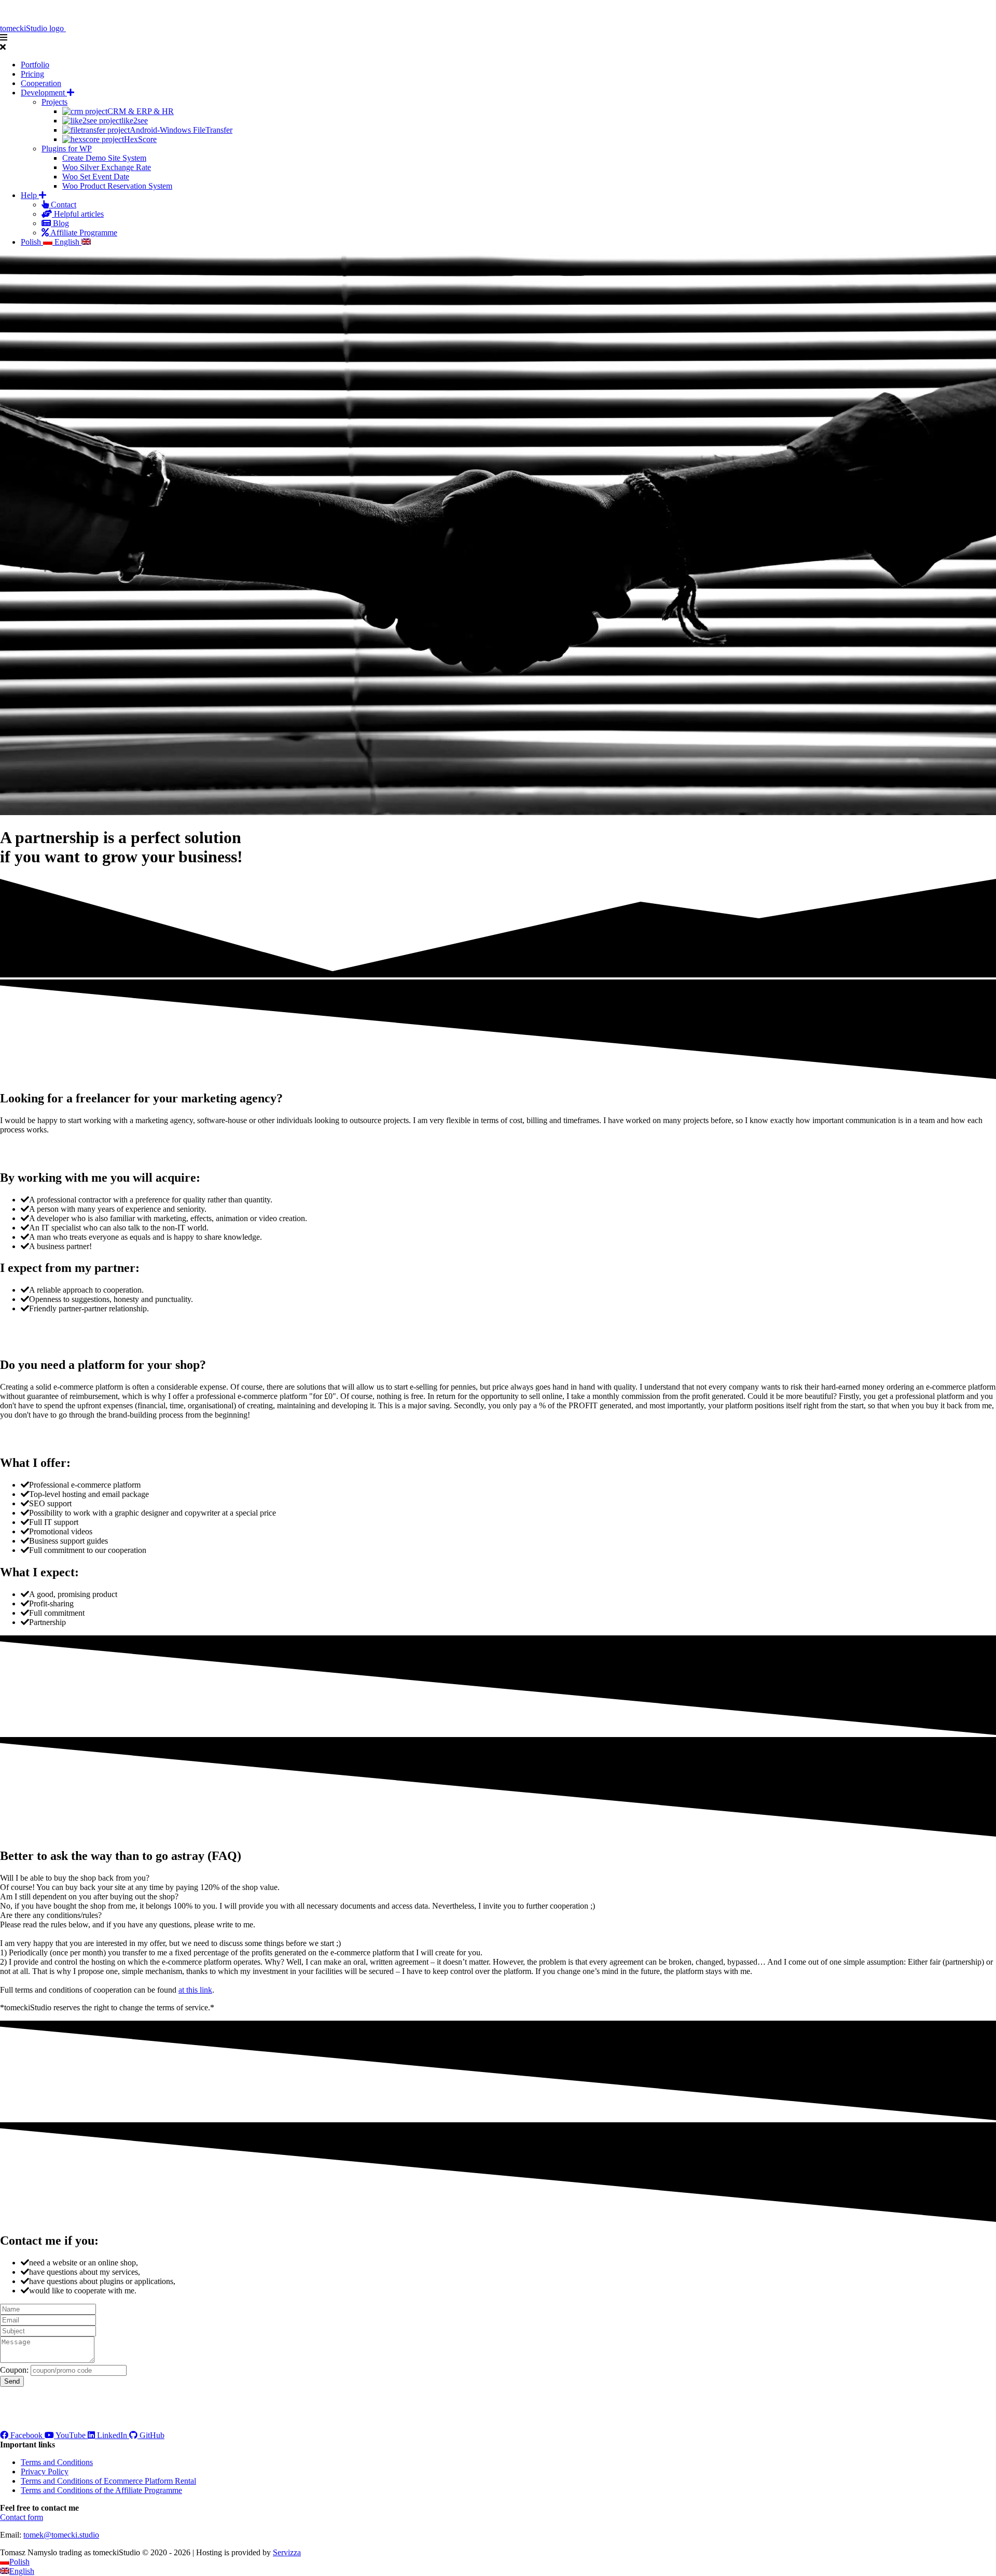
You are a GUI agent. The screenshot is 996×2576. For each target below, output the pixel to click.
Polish (32, 242)
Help (30, 195)
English (68, 242)
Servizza (287, 2552)
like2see (135, 121)
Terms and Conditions (57, 2462)
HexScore (140, 139)
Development (44, 93)
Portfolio (35, 65)
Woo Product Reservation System (117, 186)
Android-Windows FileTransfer (181, 130)
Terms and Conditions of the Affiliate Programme (101, 2490)
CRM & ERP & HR (141, 111)
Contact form (22, 2517)
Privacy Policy (45, 2472)
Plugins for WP (67, 149)
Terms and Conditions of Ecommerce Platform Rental (108, 2481)
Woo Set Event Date (96, 177)
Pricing (32, 74)
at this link (195, 1990)
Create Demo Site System (104, 158)
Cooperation (41, 83)
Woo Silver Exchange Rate (107, 167)
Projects (54, 102)
